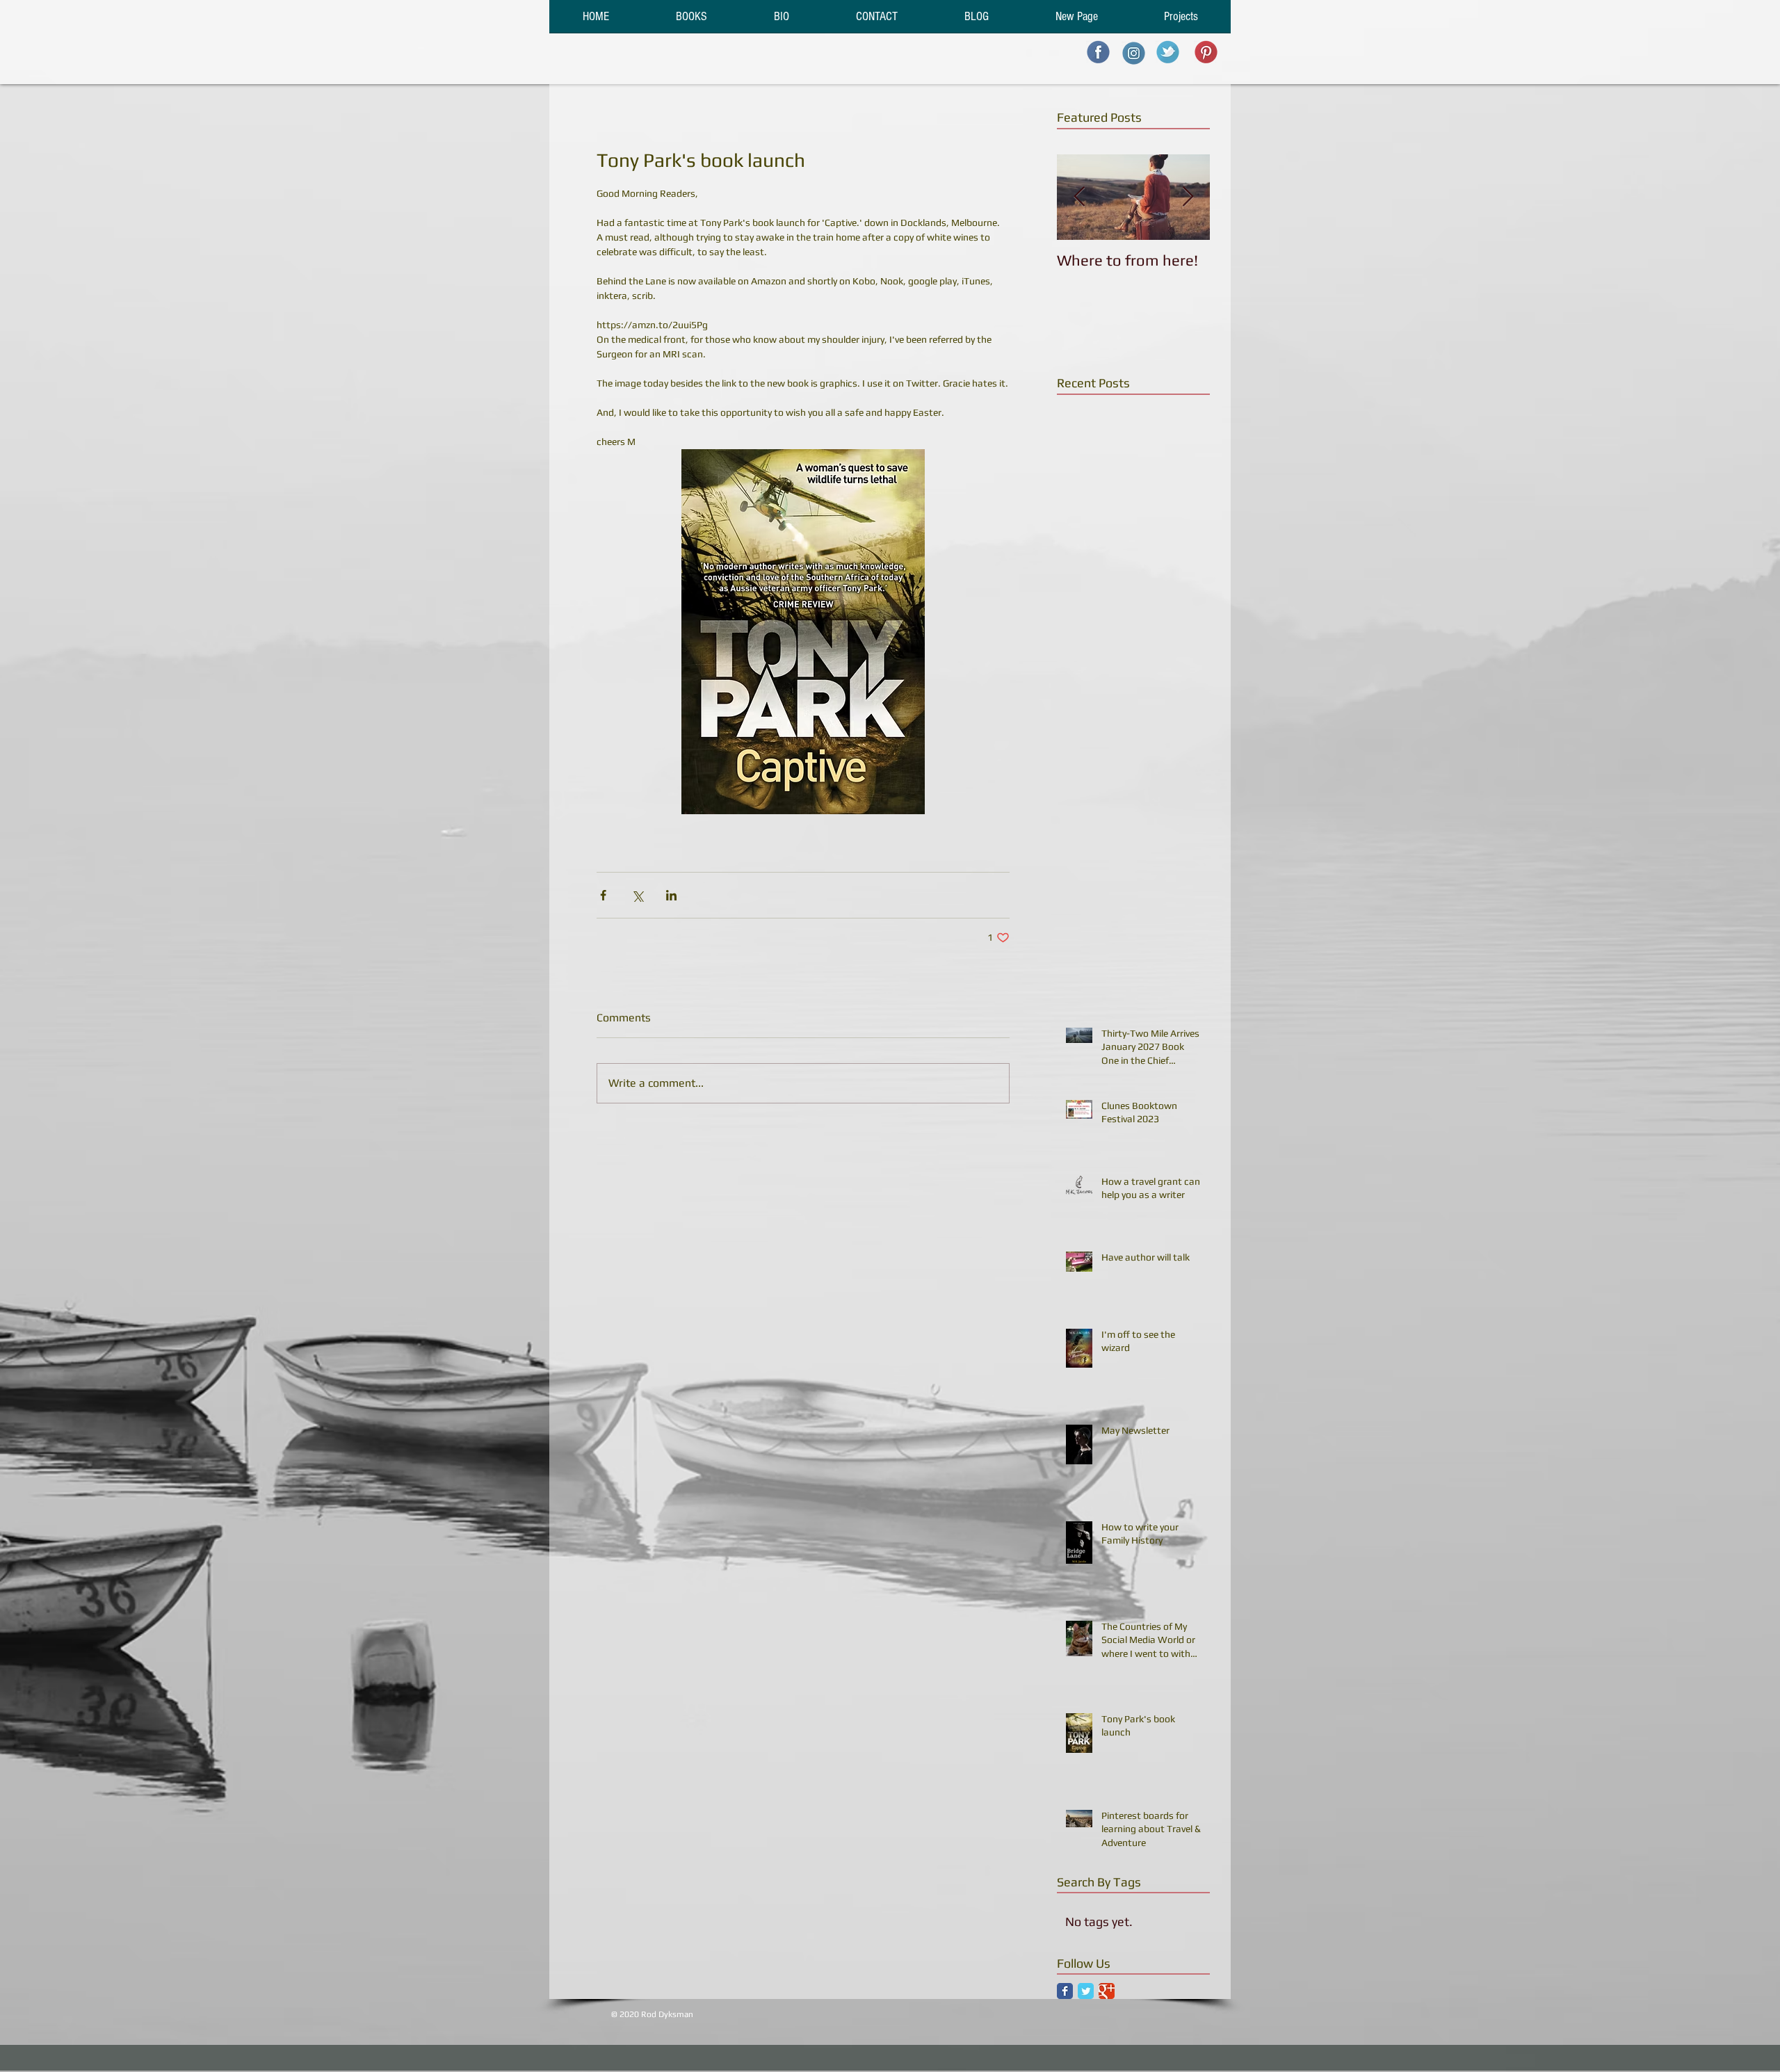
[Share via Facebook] (603, 895)
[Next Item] (1188, 197)
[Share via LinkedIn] (671, 895)
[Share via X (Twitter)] (637, 895)
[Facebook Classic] (1065, 1991)
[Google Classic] (1107, 1991)
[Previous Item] (1079, 197)
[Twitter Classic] (1086, 1991)
